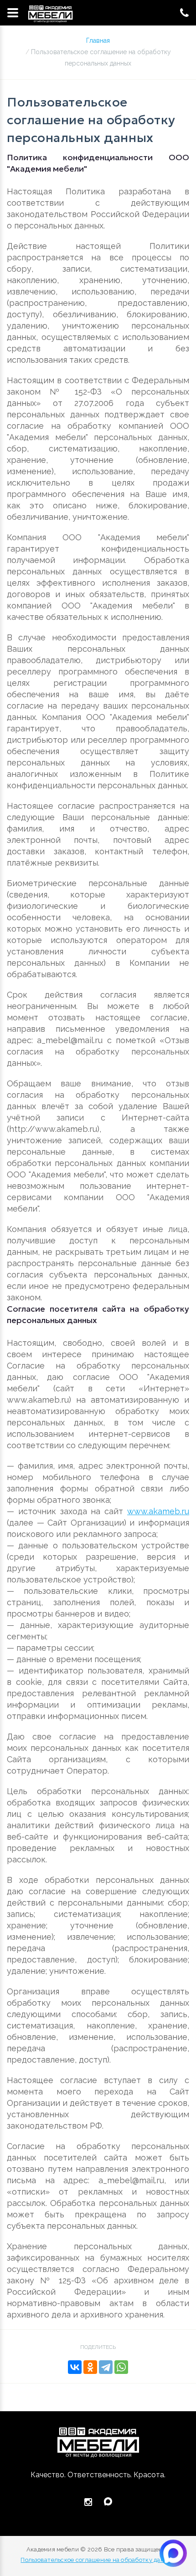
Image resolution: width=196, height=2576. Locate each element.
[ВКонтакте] (75, 2367)
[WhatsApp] (121, 2367)
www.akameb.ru (158, 1511)
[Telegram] (106, 2367)
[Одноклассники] (90, 2367)
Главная (98, 41)
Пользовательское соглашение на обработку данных (98, 2560)
